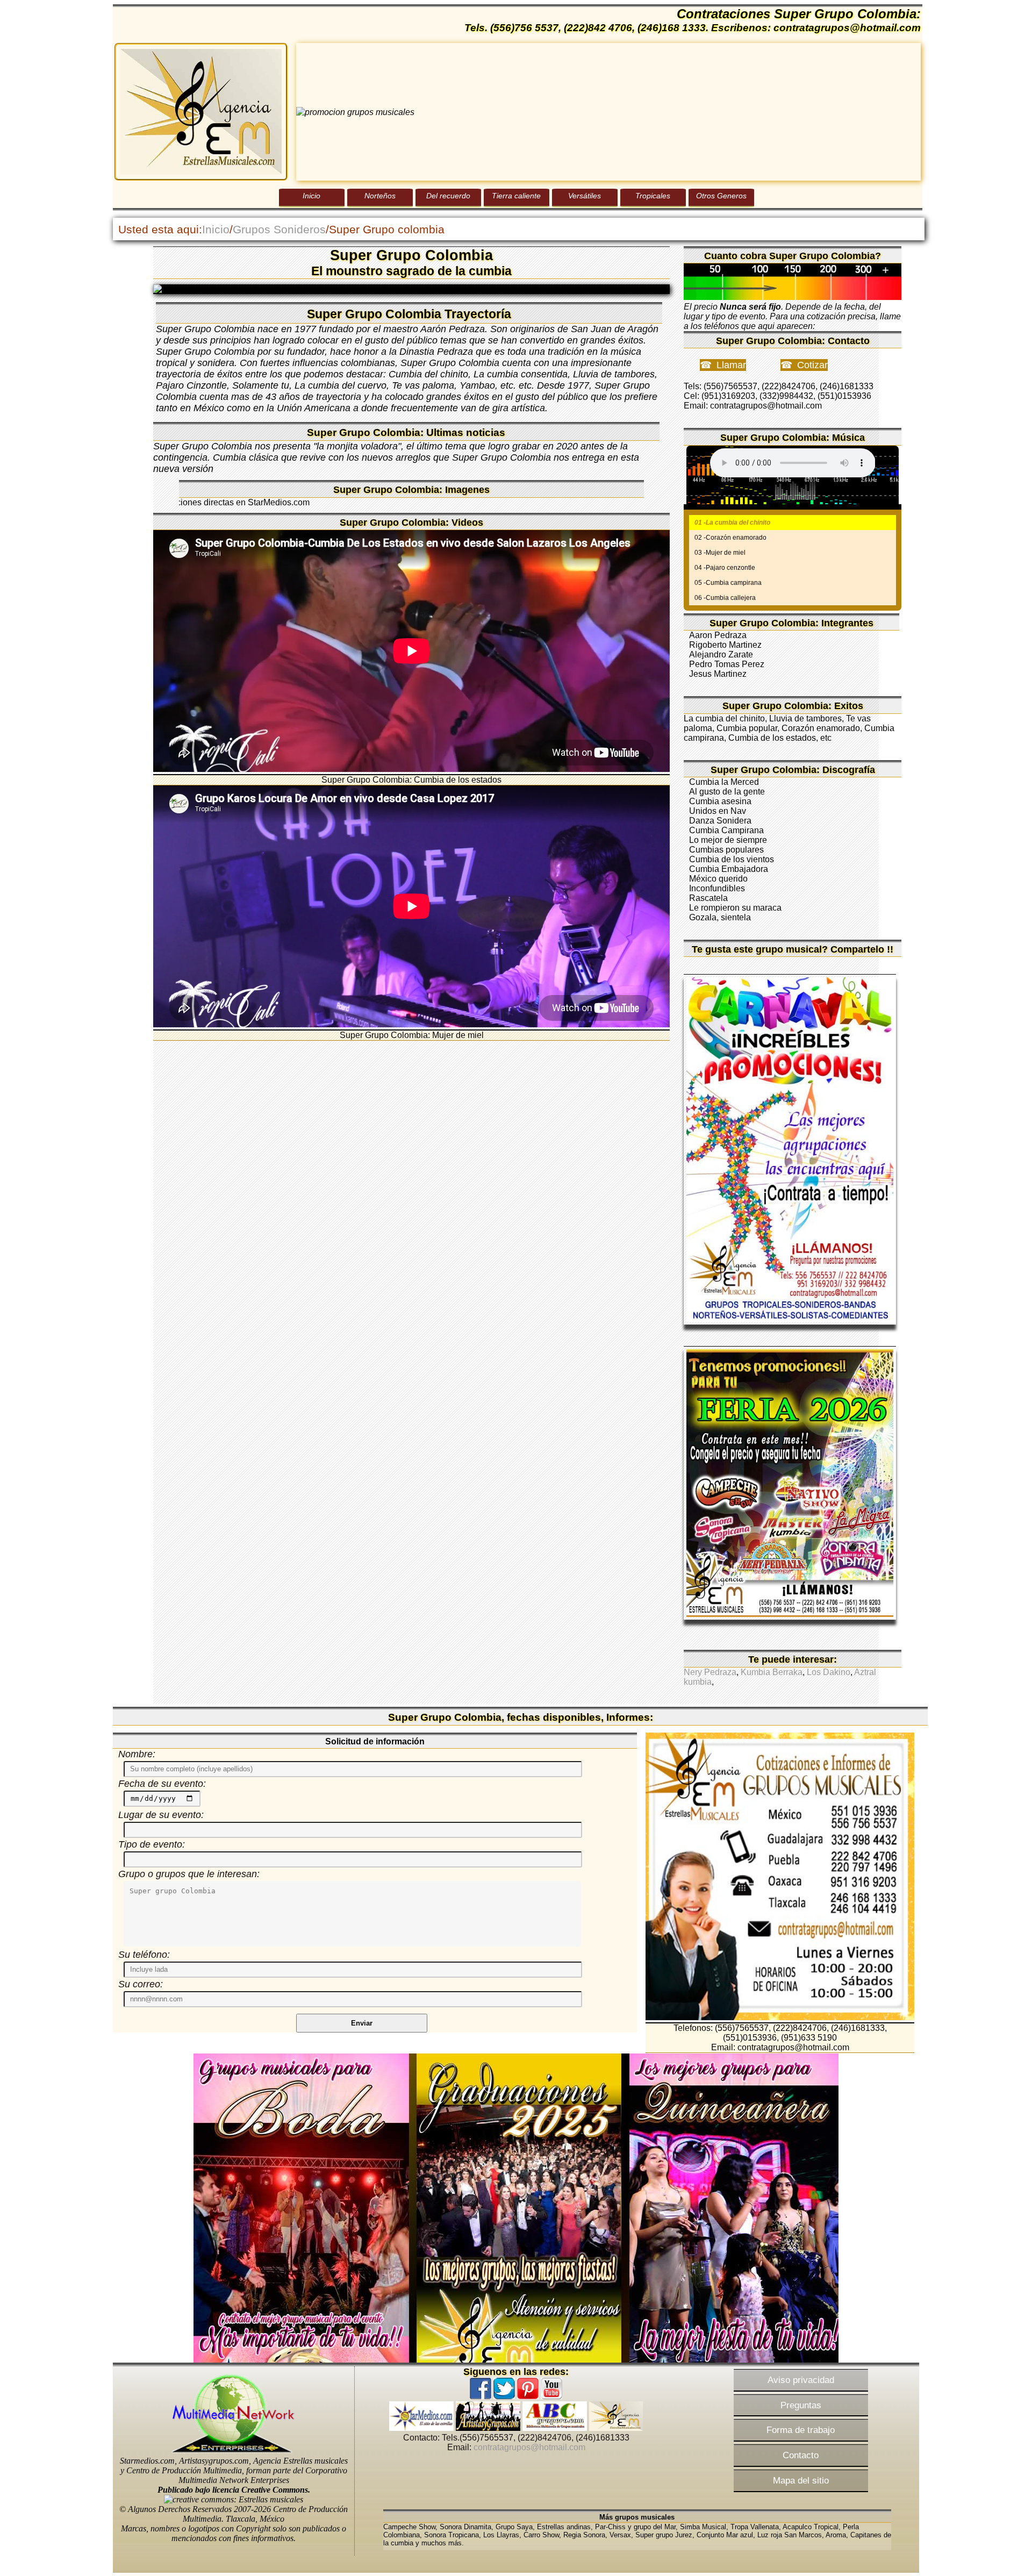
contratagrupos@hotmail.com (529, 2447)
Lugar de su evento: (161, 1815)
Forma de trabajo (801, 2430)
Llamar (731, 365)
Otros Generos (721, 196)
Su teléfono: (144, 1955)
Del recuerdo (448, 196)
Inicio (311, 196)
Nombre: (137, 1754)
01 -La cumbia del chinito (732, 523)
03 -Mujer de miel (720, 553)
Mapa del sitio (801, 2480)
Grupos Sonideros (279, 229)
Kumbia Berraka (772, 1672)
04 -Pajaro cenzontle (725, 568)
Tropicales (653, 196)
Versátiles (585, 196)
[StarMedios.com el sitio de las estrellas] (421, 2428)
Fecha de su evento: (162, 1784)
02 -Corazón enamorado (730, 538)
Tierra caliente (516, 196)
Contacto (801, 2455)
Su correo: (141, 1984)
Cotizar (812, 365)
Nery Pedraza (710, 1672)
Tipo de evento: (152, 1844)
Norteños (380, 196)
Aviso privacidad (801, 2380)
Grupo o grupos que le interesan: (189, 1874)
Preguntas (801, 2405)
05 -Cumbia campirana (728, 583)
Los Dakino (829, 1672)
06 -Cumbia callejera (725, 598)
